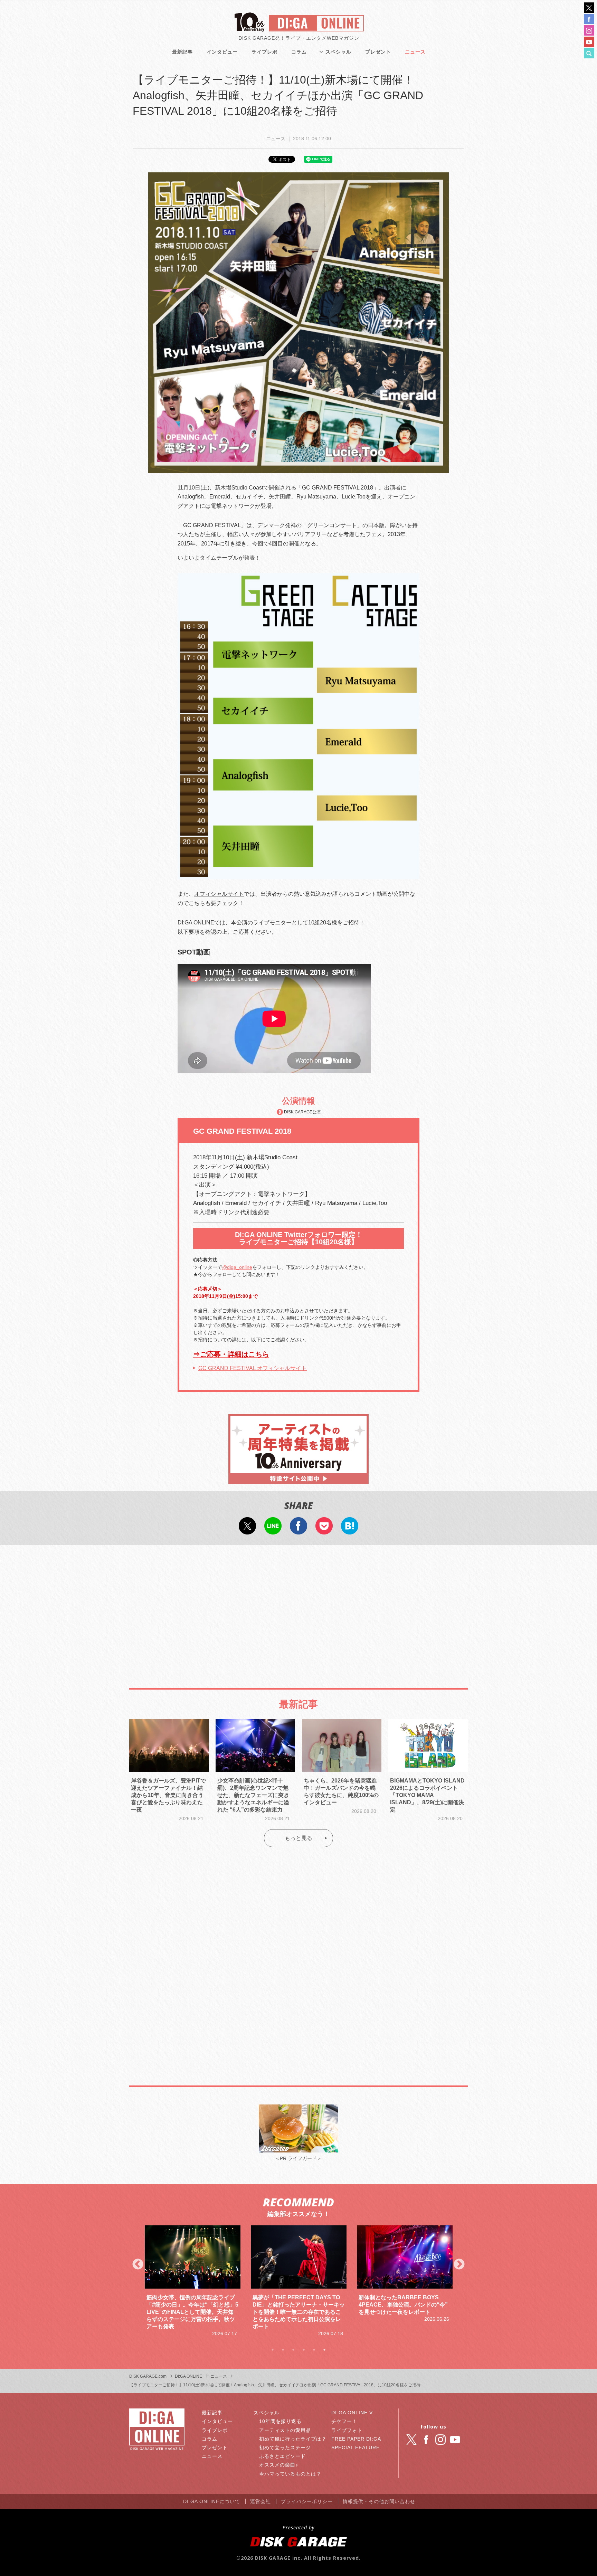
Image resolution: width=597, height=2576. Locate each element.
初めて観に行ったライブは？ (293, 2439)
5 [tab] (314, 2350)
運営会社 (260, 2501)
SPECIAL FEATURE (356, 2447)
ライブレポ (264, 52)
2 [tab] (283, 2350)
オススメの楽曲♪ (279, 2465)
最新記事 (182, 52)
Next (459, 2265)
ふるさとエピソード (282, 2456)
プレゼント (378, 52)
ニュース (415, 52)
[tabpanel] (193, 2281)
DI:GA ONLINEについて (212, 2501)
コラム (299, 52)
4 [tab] (304, 2350)
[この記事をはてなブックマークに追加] (350, 1530)
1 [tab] (273, 2350)
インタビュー (222, 52)
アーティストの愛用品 (285, 2430)
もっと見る (298, 1838)
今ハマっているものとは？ (290, 2474)
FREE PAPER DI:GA (356, 2439)
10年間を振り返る (280, 2421)
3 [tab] (293, 2350)
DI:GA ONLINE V (352, 2413)
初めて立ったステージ (285, 2447)
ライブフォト (347, 2430)
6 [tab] (324, 2350)
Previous (138, 2265)
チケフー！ (344, 2421)
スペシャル (338, 52)
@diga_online (237, 1267)
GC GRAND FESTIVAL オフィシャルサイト (253, 1368)
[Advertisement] (298, 1607)
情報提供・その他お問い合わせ (379, 2501)
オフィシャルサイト (219, 894)
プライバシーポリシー (307, 2501)
